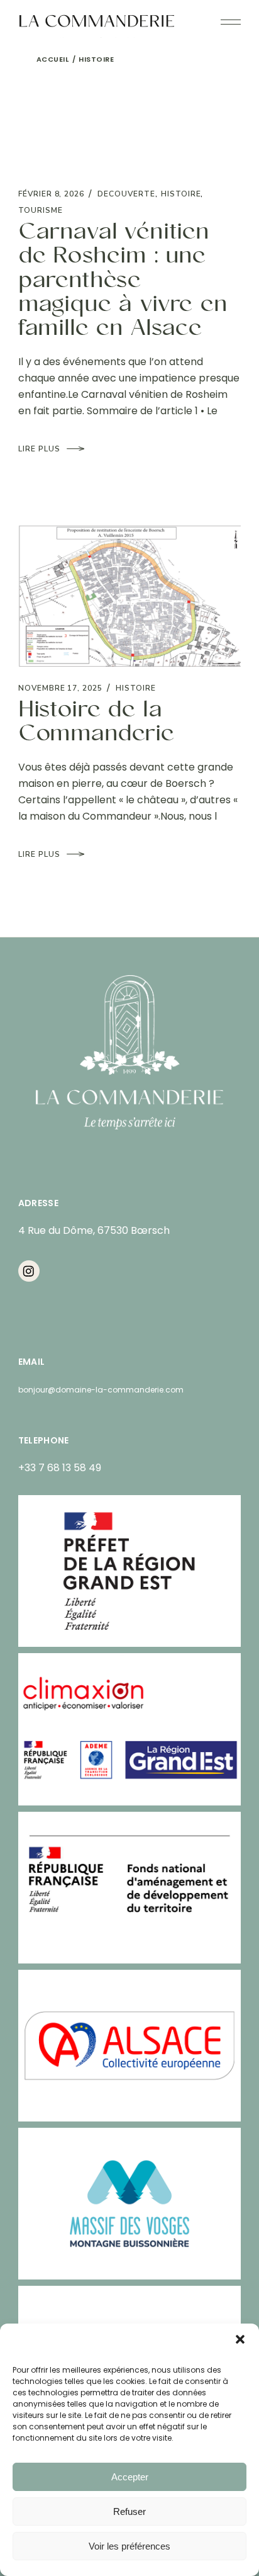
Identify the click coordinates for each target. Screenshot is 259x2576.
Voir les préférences (129, 2546)
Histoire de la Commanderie (96, 723)
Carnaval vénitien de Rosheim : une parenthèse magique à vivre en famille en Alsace (123, 281)
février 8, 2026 (51, 194)
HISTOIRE (181, 194)
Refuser (129, 2511)
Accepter (130, 2477)
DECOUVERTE (126, 194)
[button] (240, 2339)
